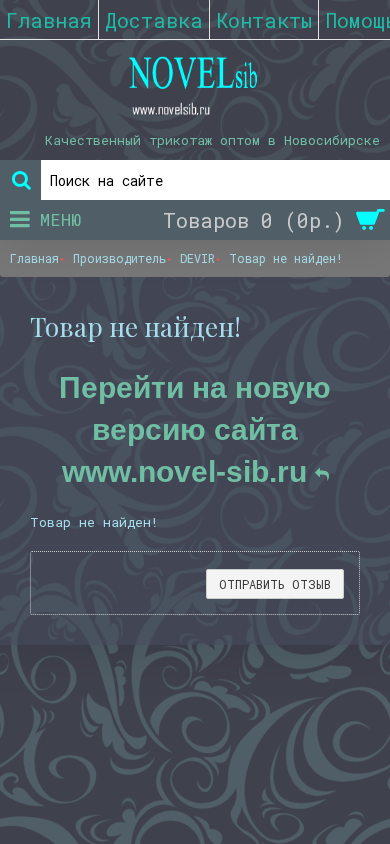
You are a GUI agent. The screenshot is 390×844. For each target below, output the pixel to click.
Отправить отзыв (275, 584)
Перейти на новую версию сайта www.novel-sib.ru (195, 429)
